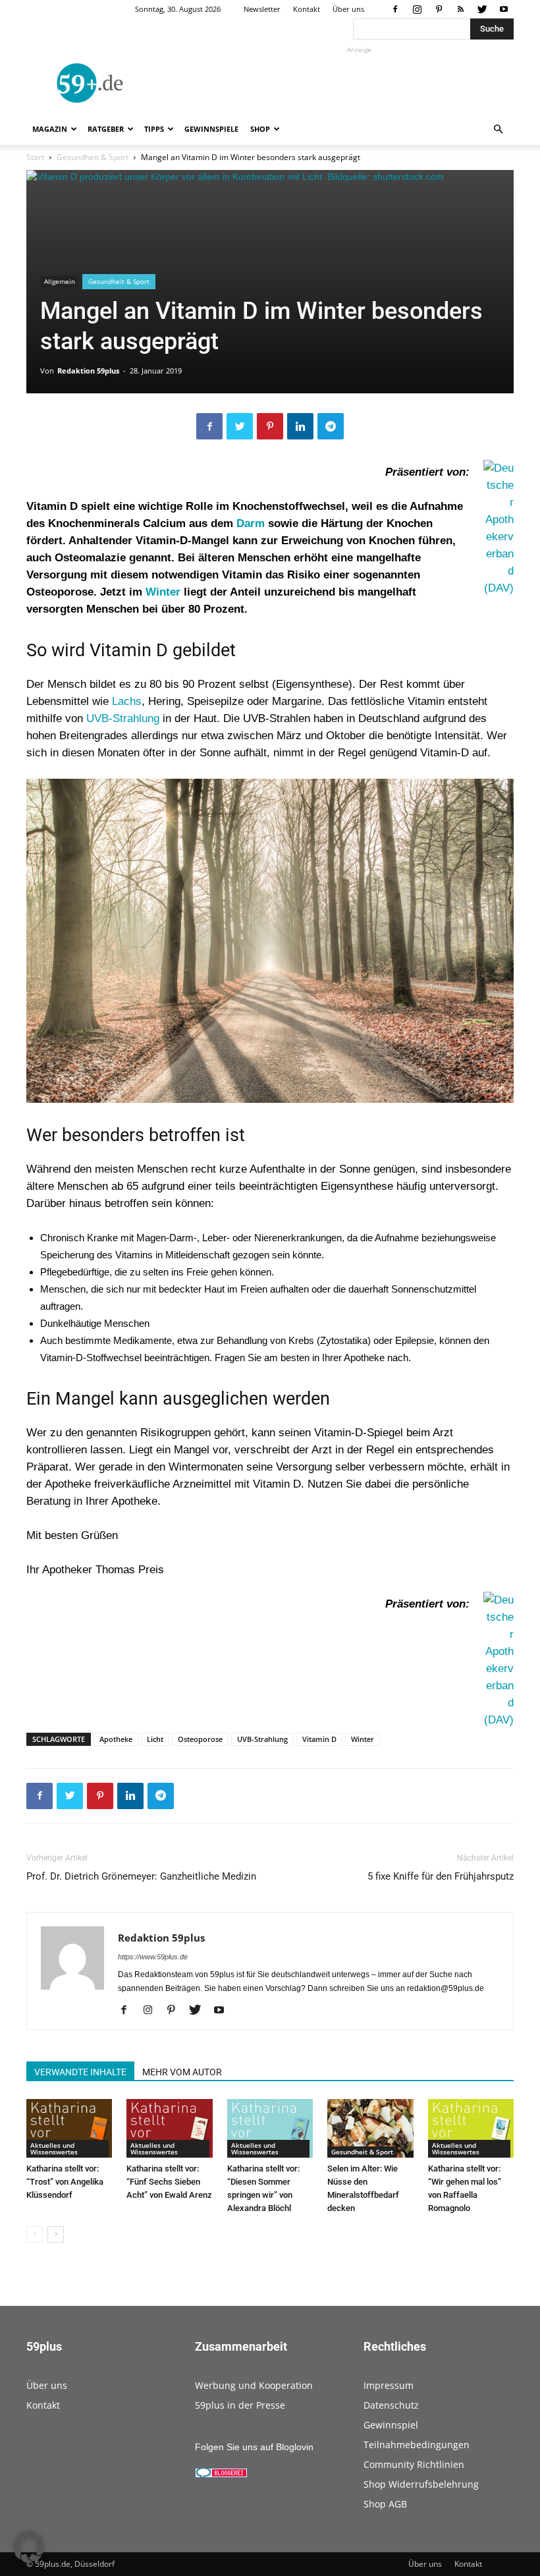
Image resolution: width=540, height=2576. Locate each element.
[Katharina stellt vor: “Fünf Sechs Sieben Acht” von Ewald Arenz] (169, 2129)
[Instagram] (417, 9)
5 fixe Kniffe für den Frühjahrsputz (441, 1876)
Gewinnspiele (211, 129)
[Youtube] (504, 9)
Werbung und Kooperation (254, 2385)
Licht (155, 1739)
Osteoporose (200, 1739)
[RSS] (460, 9)
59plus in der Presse (240, 2405)
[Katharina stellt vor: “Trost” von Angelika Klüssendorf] (69, 2129)
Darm (251, 523)
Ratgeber (106, 129)
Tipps (154, 129)
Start (35, 157)
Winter (163, 592)
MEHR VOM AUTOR (182, 2072)
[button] (498, 129)
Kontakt (307, 9)
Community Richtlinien (414, 2464)
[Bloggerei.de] (221, 2475)
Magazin (50, 129)
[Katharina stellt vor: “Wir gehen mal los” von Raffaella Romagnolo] (471, 2129)
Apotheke (116, 1739)
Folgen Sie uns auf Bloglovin (254, 2447)
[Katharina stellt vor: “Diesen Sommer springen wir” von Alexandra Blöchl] (270, 2129)
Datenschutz (391, 2405)
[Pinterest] (439, 9)
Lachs (127, 701)
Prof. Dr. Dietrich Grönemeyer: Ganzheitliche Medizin (141, 1876)
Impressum (389, 2385)
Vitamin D (319, 1739)
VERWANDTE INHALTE (80, 2072)
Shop (260, 129)
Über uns (348, 9)
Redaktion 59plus (88, 371)
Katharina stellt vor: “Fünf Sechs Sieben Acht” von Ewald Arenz (169, 2182)
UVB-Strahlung (123, 718)
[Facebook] (395, 9)
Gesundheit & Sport (93, 157)
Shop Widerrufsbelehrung (421, 2484)
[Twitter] (482, 9)
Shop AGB (385, 2504)
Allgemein (60, 281)
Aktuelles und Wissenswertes (54, 2148)
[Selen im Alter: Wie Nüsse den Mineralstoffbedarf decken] (370, 2129)
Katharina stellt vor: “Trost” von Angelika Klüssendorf (65, 2182)
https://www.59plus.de (153, 1957)
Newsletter (262, 9)
